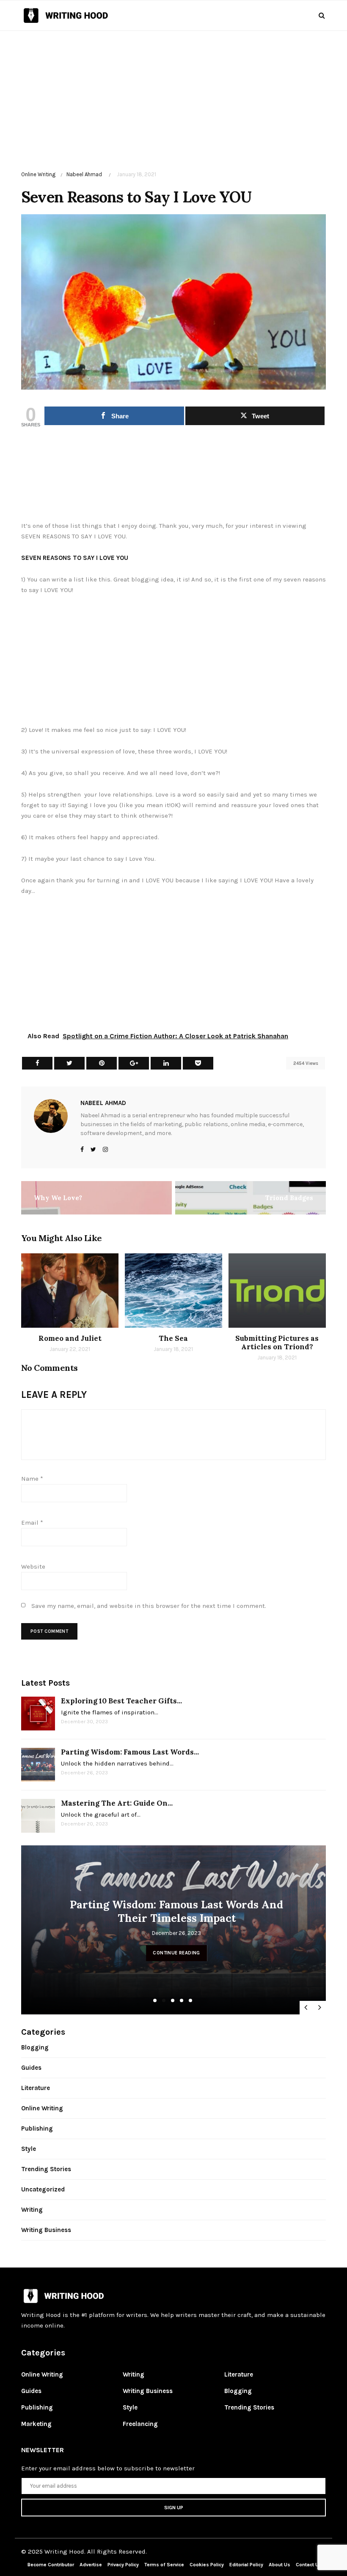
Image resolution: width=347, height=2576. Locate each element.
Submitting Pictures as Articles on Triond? (277, 1343)
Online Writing (38, 174)
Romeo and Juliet (70, 1338)
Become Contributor (51, 2565)
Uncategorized (43, 2189)
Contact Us (309, 2565)
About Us (280, 2565)
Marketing (36, 2424)
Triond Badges (289, 1198)
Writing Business (46, 2230)
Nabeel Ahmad (84, 174)
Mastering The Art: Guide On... (117, 1803)
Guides (31, 2068)
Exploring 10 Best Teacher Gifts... (121, 1701)
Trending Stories (46, 2169)
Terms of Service (164, 2565)
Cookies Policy (207, 2565)
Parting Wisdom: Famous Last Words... (130, 1752)
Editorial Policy (247, 2565)
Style (29, 2149)
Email (32, 1523)
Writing (32, 2210)
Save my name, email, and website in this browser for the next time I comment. (149, 1606)
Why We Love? (58, 1198)
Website (33, 1566)
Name (32, 1479)
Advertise (91, 2565)
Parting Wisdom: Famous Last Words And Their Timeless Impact (176, 1911)
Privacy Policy (124, 2565)
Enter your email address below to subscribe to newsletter (108, 2468)
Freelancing (140, 2424)
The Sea (173, 1338)
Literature (36, 2088)
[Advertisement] (173, 90)
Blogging (35, 2047)
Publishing (37, 2128)
